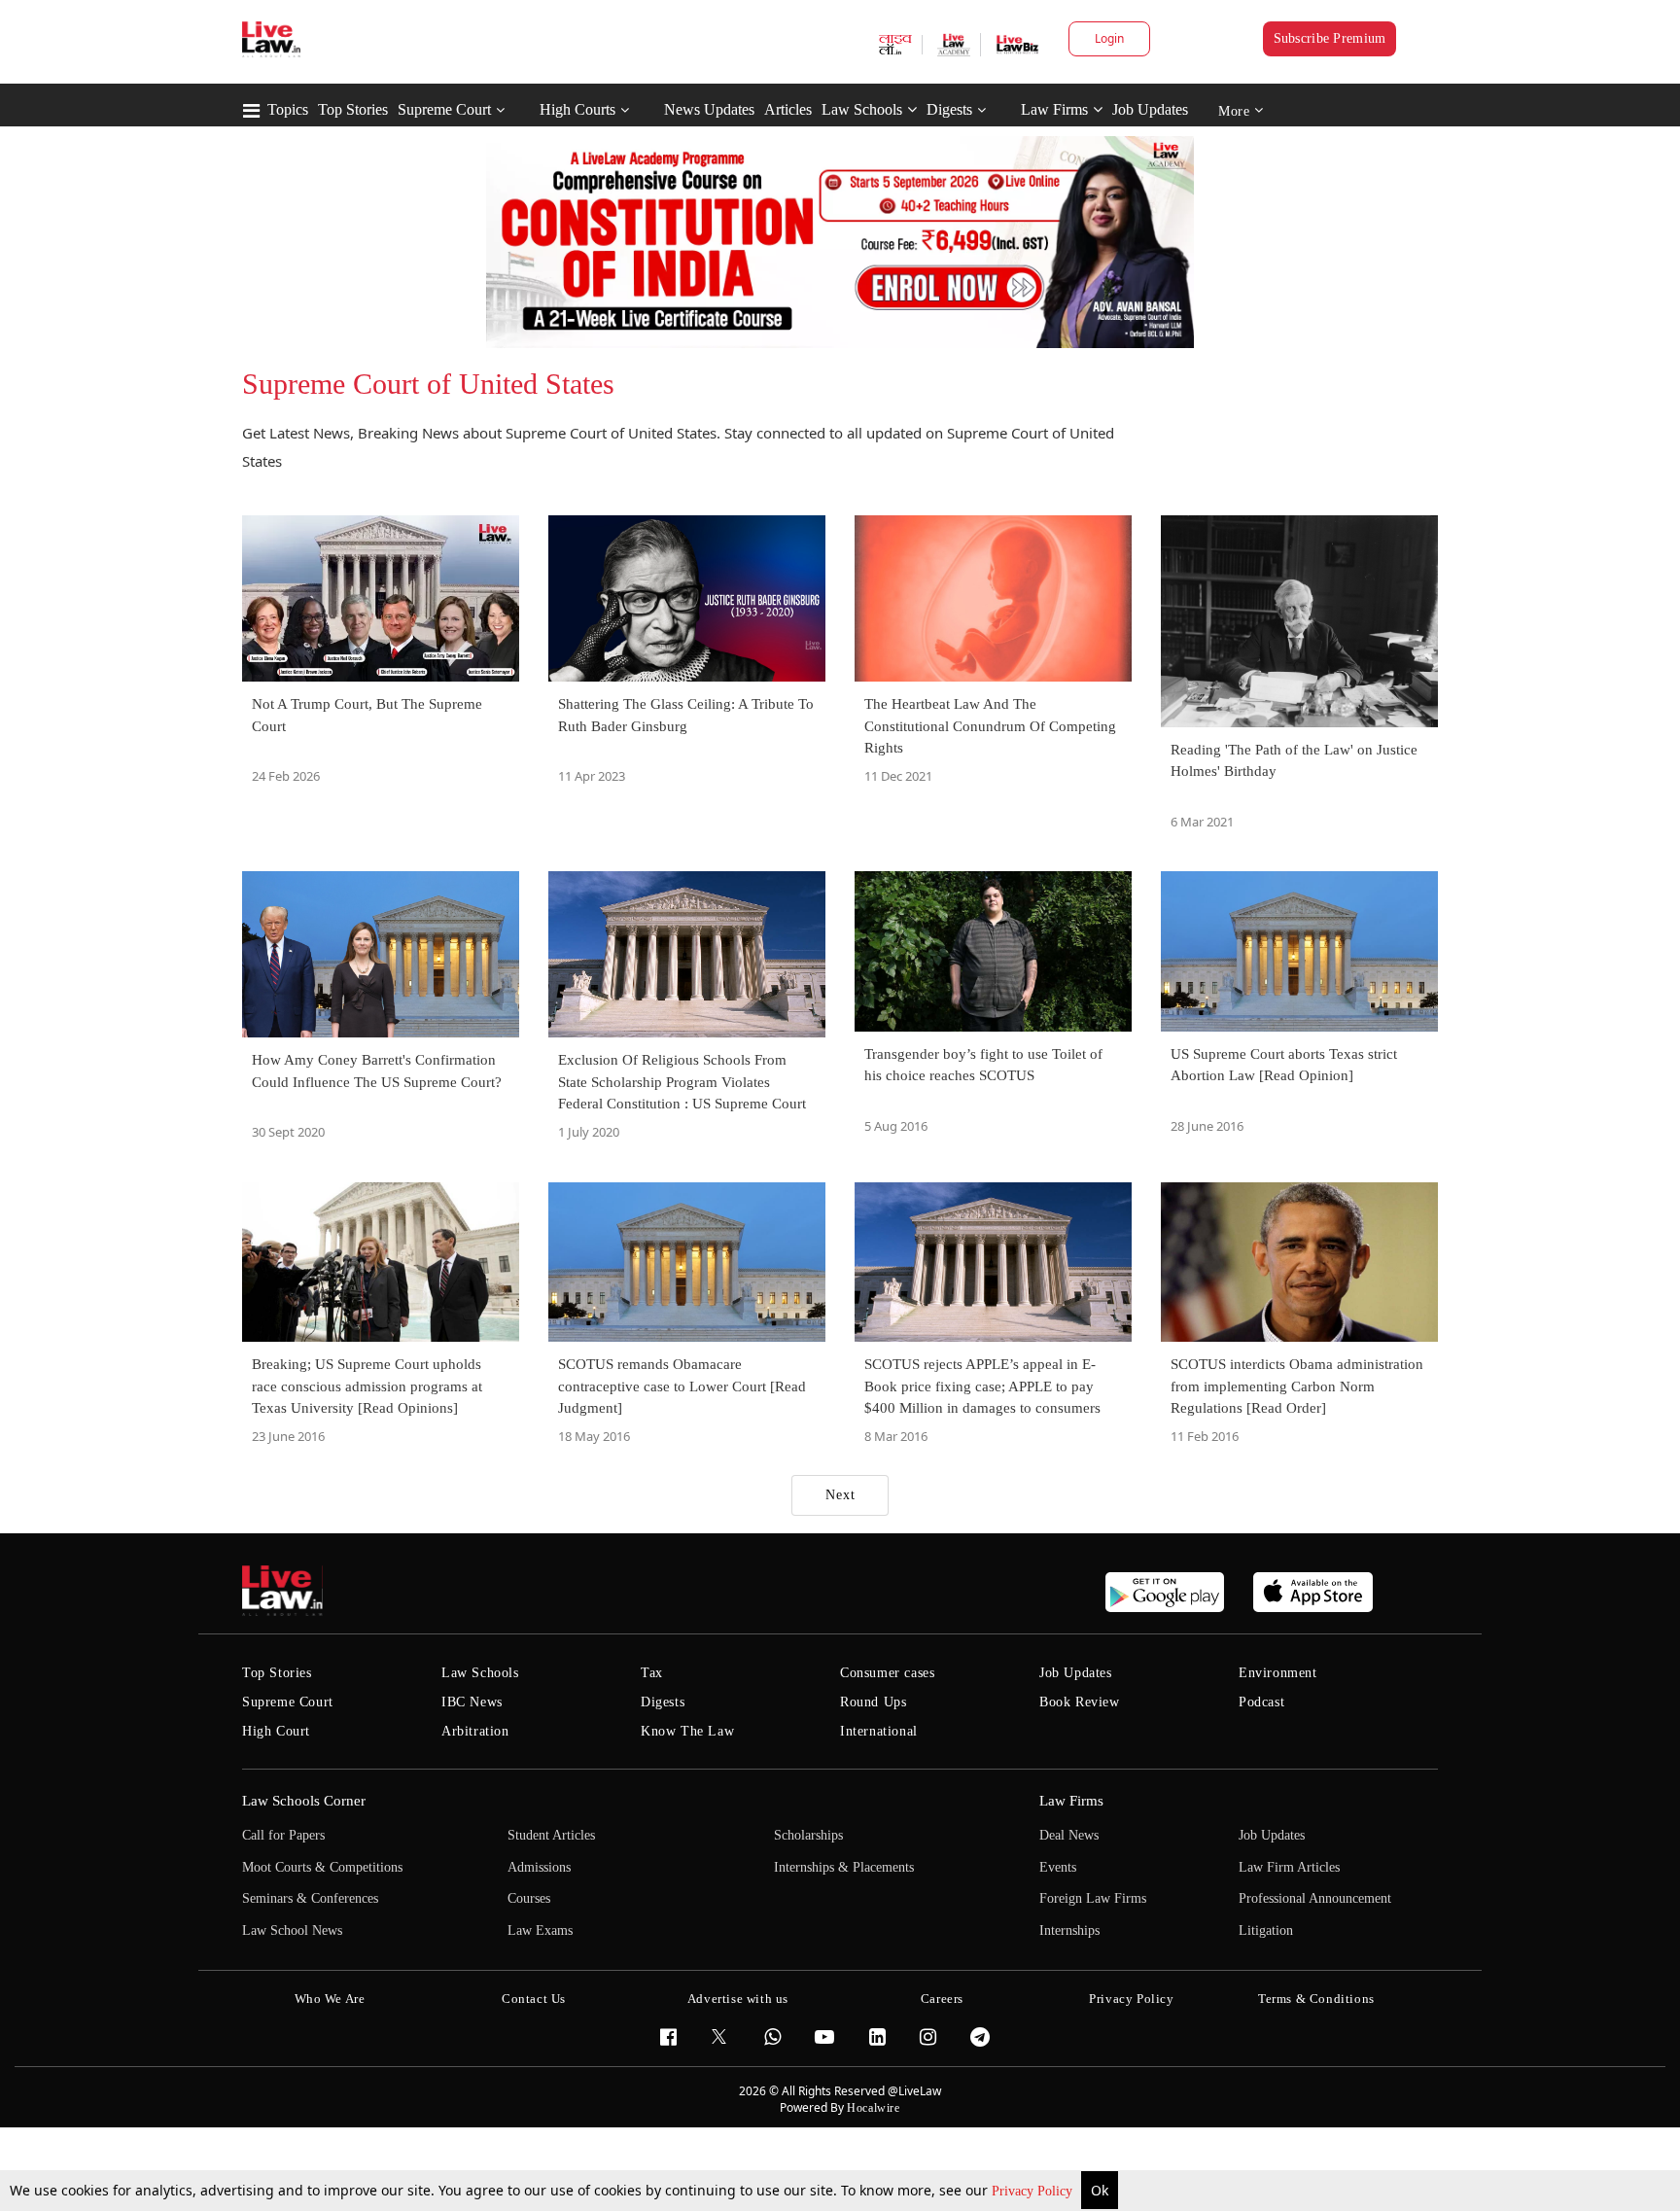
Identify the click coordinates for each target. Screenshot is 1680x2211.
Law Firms (1054, 109)
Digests (949, 109)
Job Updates (1150, 109)
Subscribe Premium (1330, 38)
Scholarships (808, 1835)
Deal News (1069, 1835)
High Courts (577, 109)
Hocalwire (873, 2108)
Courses (529, 1898)
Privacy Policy (1034, 2191)
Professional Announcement (1315, 1898)
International (879, 1731)
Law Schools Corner (304, 1801)
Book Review (1080, 1702)
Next (840, 1495)
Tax (652, 1673)
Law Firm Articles (1289, 1867)
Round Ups (873, 1702)
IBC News (472, 1702)
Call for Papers (283, 1835)
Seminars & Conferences (310, 1898)
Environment (1278, 1673)
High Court (276, 1731)
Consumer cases (887, 1673)
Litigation (1266, 1930)
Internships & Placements (844, 1867)
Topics (288, 109)
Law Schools (862, 109)
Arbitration (475, 1731)
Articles (788, 109)
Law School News (292, 1930)
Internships (1069, 1930)
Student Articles (551, 1835)
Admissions (539, 1867)
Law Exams (540, 1930)
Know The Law (687, 1731)
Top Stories (353, 109)
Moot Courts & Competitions (322, 1867)
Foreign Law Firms (1093, 1898)
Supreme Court (444, 109)
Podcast (1261, 1702)
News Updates (709, 109)
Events (1058, 1867)
